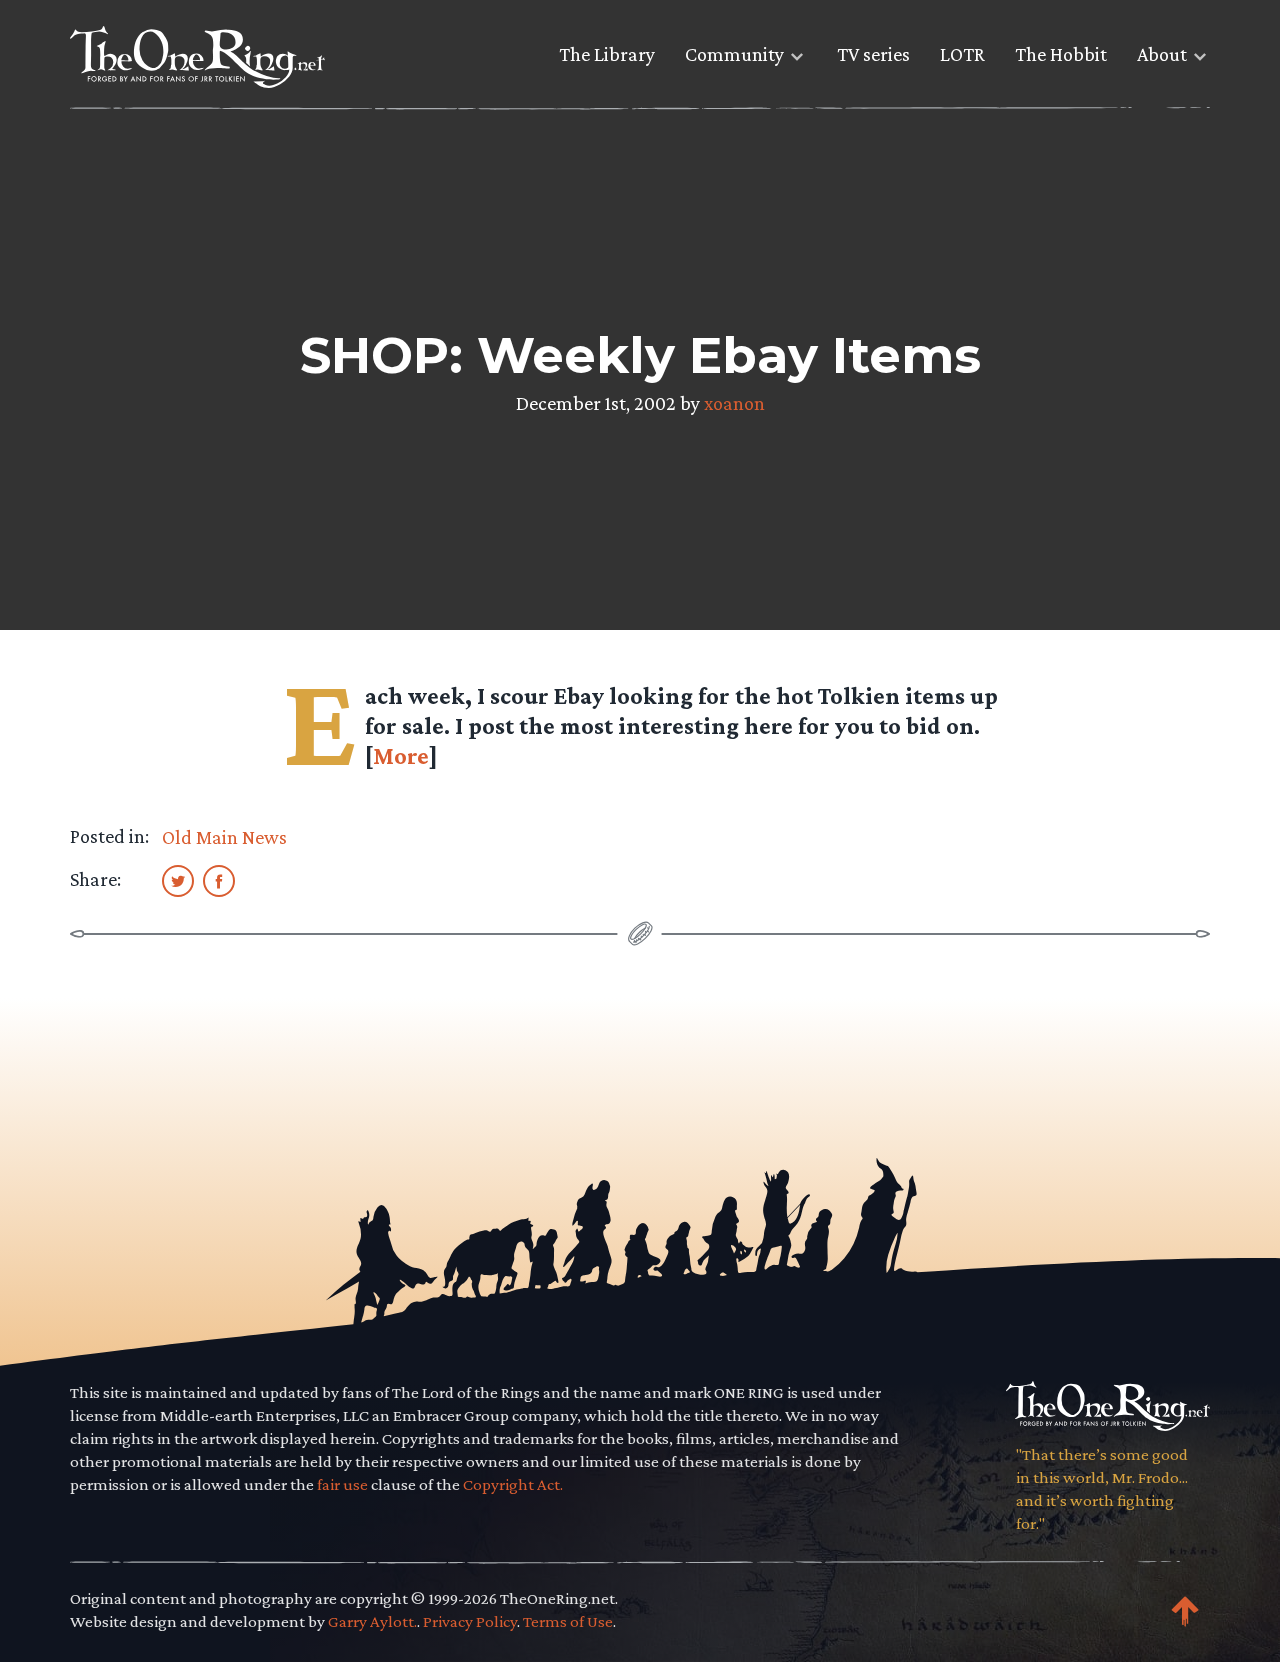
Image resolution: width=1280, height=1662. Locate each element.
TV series (873, 54)
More (401, 755)
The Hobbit (1061, 54)
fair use (342, 1484)
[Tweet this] (178, 880)
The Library (607, 54)
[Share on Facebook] (219, 880)
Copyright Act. (513, 1484)
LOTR (962, 54)
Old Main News (224, 837)
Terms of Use (568, 1621)
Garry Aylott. (372, 1621)
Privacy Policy (470, 1621)
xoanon (734, 403)
